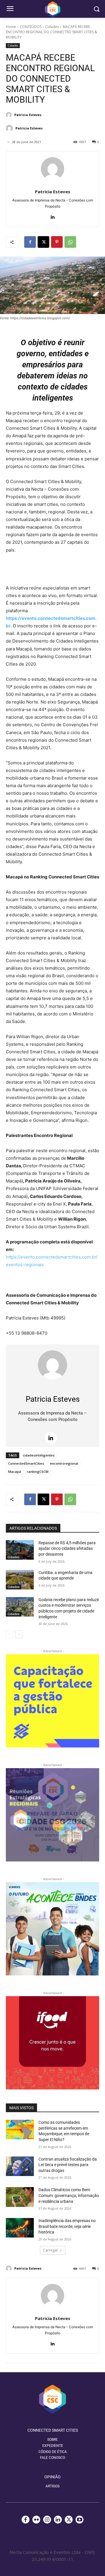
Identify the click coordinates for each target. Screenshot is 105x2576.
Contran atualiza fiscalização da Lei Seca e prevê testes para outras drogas (68, 2165)
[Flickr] (36, 2520)
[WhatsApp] (70, 242)
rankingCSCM (38, 1472)
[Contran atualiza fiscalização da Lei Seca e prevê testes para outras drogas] (20, 2166)
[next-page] (19, 1634)
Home (11, 27)
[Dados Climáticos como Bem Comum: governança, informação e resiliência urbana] (20, 2197)
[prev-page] (9, 1634)
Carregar (51, 2250)
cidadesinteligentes (39, 1455)
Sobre (52, 2440)
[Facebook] (30, 242)
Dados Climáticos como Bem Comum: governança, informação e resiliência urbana (69, 2195)
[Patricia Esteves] (10, 115)
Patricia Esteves (28, 115)
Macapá (15, 1472)
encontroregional (64, 1463)
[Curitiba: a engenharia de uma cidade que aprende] (20, 1580)
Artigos (52, 2486)
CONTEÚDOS (31, 27)
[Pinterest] (57, 242)
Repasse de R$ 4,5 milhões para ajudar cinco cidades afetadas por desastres (67, 1548)
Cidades (52, 27)
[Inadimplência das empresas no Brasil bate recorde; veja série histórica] (20, 2228)
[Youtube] (79, 2520)
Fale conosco (52, 2458)
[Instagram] (47, 2520)
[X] (43, 242)
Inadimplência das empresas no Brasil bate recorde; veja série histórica (67, 2226)
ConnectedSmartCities (26, 1463)
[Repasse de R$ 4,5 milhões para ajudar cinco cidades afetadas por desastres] (20, 1550)
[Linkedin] (53, 216)
